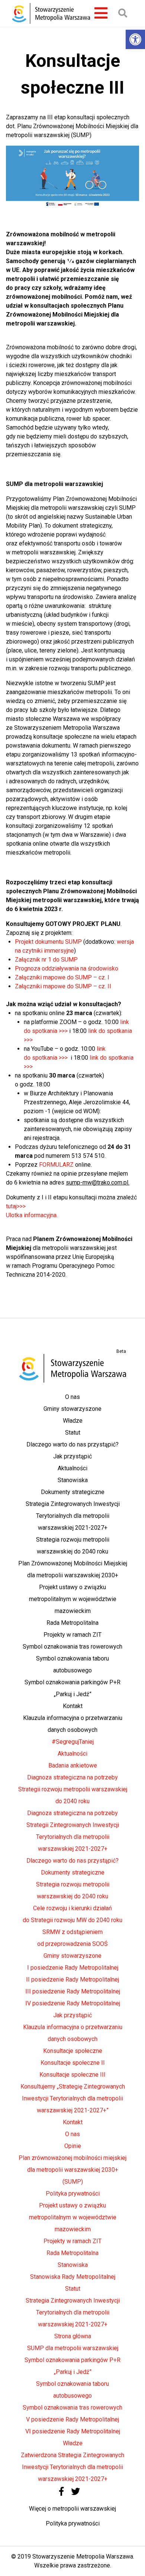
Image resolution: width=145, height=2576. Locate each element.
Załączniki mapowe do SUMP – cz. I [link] (62, 977)
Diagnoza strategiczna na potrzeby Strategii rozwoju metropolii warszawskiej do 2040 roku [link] (73, 1789)
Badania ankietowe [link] (73, 1765)
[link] (135, 39)
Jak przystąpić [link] (72, 1456)
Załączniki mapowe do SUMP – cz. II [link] (63, 986)
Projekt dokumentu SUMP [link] (48, 942)
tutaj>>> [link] (16, 1206)
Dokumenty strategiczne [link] (73, 1492)
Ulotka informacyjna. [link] (32, 1215)
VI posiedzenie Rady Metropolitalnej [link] (73, 2431)
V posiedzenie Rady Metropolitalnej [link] (72, 2419)
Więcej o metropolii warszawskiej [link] (72, 2509)
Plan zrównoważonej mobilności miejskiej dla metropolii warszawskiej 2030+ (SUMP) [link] (72, 2170)
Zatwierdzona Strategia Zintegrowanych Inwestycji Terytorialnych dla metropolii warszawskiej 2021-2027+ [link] (72, 2467)
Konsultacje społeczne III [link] (72, 2075)
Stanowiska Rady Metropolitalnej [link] (73, 2277)
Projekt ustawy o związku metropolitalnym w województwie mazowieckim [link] (73, 1599)
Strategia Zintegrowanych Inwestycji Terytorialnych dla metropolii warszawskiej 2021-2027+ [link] (73, 1516)
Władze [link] (73, 1421)
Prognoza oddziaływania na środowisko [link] (67, 968)
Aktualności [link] (72, 1468)
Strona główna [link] (73, 2336)
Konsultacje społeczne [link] (73, 2051)
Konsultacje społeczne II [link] (73, 2063)
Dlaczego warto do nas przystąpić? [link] (72, 1444)
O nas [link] (72, 1397)
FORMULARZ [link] (56, 1165)
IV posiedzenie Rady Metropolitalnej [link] (73, 2003)
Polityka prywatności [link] (73, 2193)
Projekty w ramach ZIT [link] (72, 1635)
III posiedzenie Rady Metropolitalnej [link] (73, 1991)
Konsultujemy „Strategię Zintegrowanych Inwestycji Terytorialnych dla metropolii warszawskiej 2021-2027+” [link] (73, 2098)
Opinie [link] (73, 2146)
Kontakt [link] (73, 1706)
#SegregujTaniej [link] (73, 1742)
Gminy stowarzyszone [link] (72, 1409)
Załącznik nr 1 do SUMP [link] (46, 960)
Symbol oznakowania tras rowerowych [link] (72, 1647)
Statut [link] (73, 1433)
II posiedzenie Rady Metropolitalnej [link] (72, 1979)
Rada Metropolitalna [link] (72, 1623)
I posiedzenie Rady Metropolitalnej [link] (73, 1968)
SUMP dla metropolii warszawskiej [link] (73, 2348)
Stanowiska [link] (73, 1480)
